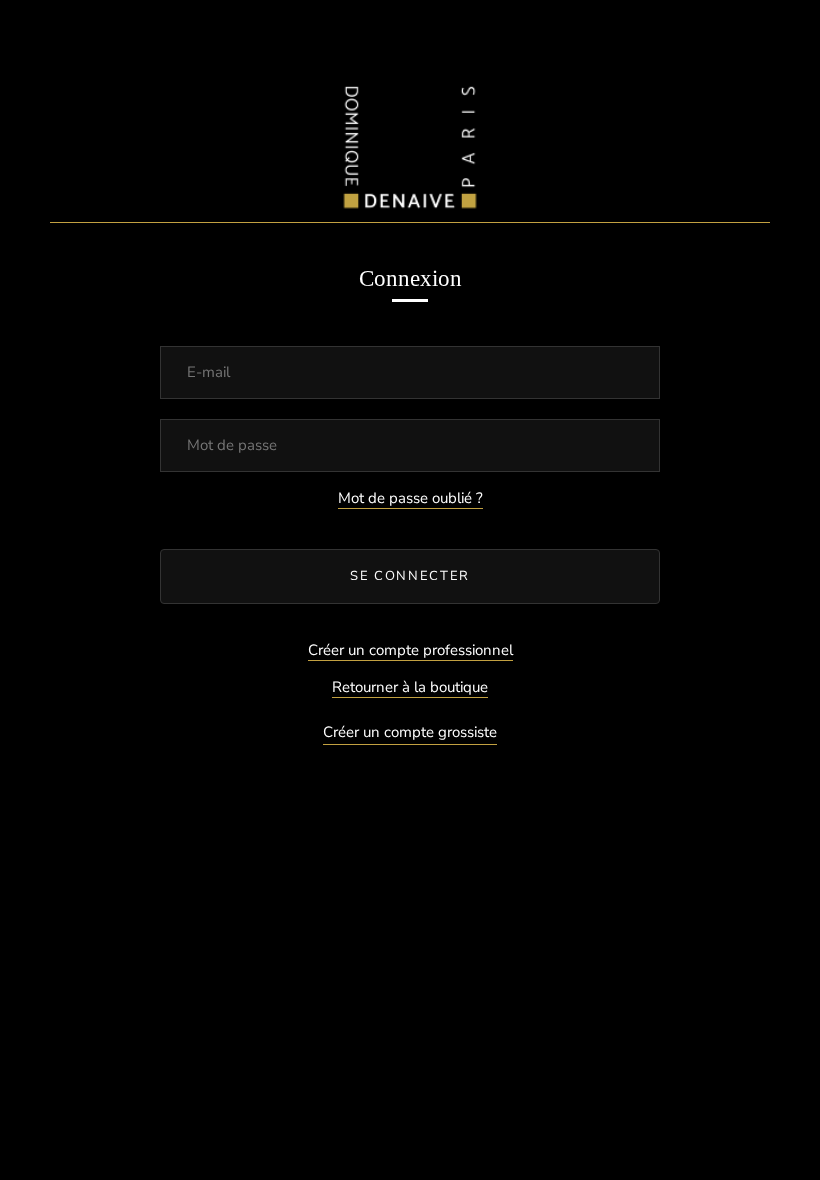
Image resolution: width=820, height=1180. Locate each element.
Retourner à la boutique (410, 687)
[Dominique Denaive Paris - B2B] (410, 142)
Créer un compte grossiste (410, 732)
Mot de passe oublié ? (410, 498)
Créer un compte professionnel (410, 650)
